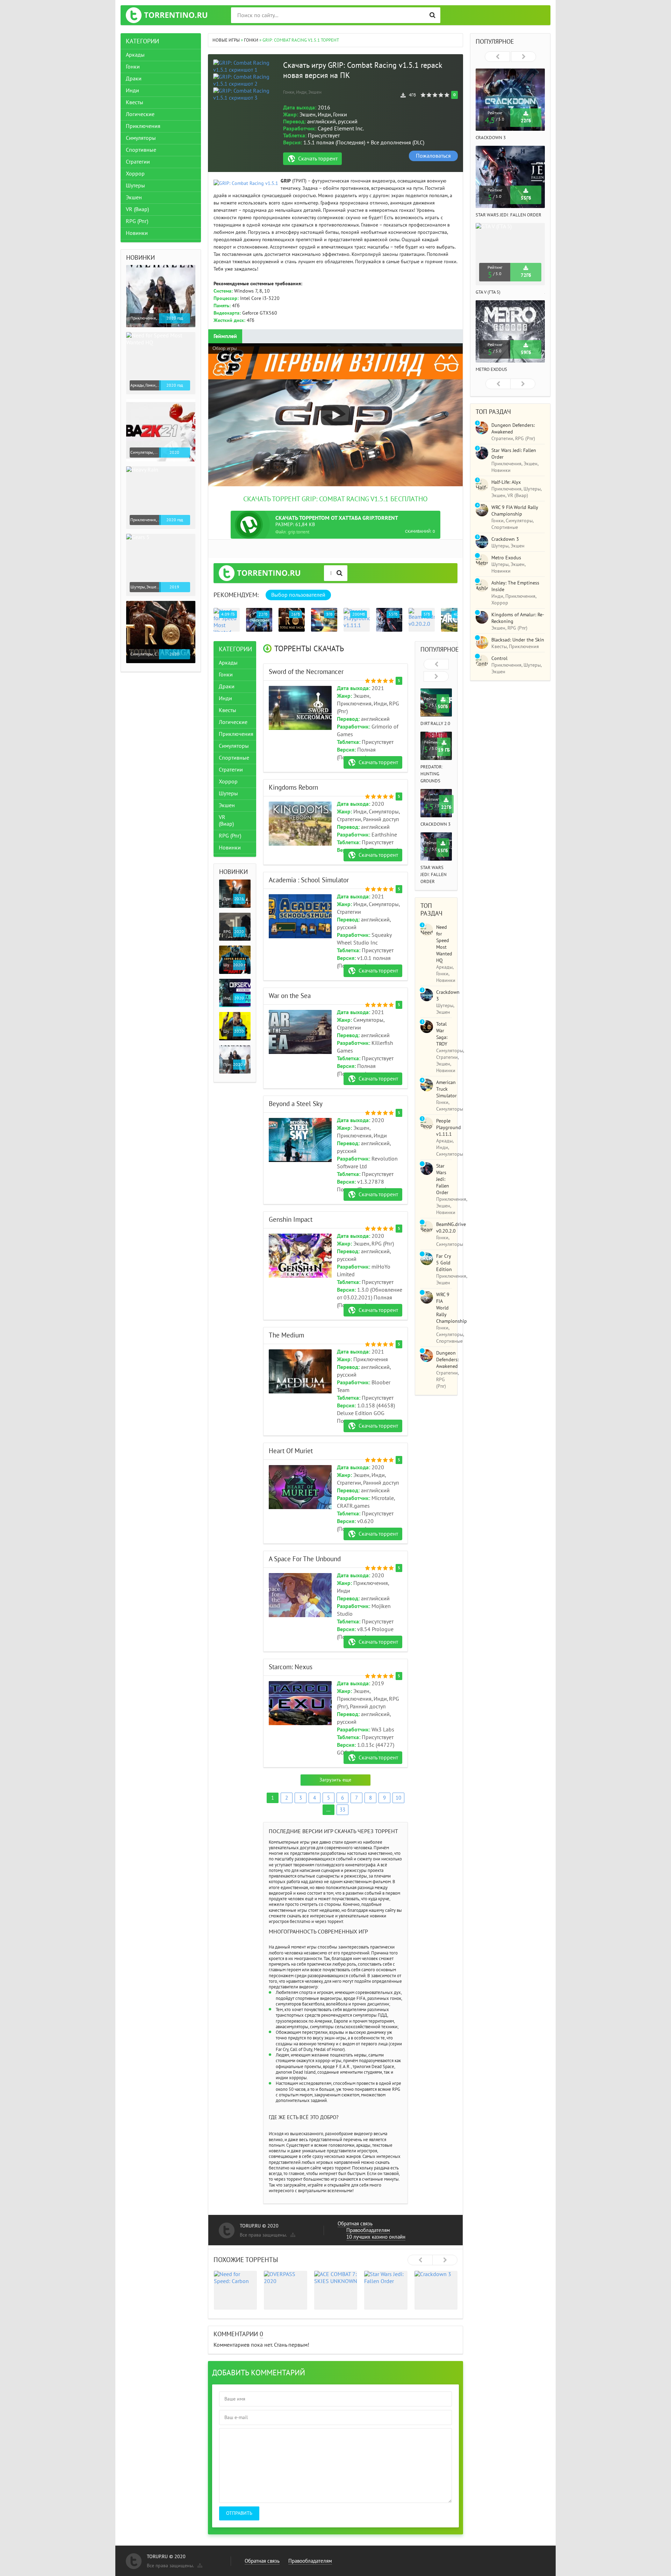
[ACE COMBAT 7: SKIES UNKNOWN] (336, 2290)
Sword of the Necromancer (306, 672)
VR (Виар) (226, 820)
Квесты (228, 710)
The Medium (286, 1335)
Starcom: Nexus (291, 1667)
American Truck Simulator (446, 1089)
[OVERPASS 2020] (286, 2290)
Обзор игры (225, 348)
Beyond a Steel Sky (296, 1104)
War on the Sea (290, 996)
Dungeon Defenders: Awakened (447, 1360)
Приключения (236, 734)
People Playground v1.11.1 (449, 1128)
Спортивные (234, 758)
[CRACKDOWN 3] (436, 2290)
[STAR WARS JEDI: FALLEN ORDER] (386, 2290)
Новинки (230, 847)
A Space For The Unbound (305, 1559)
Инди (225, 698)
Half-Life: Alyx (506, 482)
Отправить (239, 2513)
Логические (233, 722)
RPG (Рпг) (230, 835)
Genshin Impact (291, 1220)
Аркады (228, 662)
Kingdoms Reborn (293, 788)
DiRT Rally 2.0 (435, 724)
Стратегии (231, 769)
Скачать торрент (318, 159)
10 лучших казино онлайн (376, 2237)
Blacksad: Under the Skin (518, 640)
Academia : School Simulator (309, 880)
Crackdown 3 (435, 824)
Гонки (226, 674)
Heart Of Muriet (291, 1451)
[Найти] (432, 15)
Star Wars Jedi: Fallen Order (434, 875)
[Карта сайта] (292, 2233)
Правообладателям (368, 2230)
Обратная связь (355, 2224)
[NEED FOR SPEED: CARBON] (236, 2290)
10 (398, 1798)
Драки (227, 686)
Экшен (227, 805)
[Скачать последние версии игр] (167, 15)
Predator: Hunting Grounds (432, 774)
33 (342, 1810)
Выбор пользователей (298, 595)
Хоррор (228, 781)
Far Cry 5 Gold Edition (444, 1263)
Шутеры (228, 793)
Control (499, 658)
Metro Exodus (491, 369)
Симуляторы (234, 746)
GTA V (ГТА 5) (488, 292)
